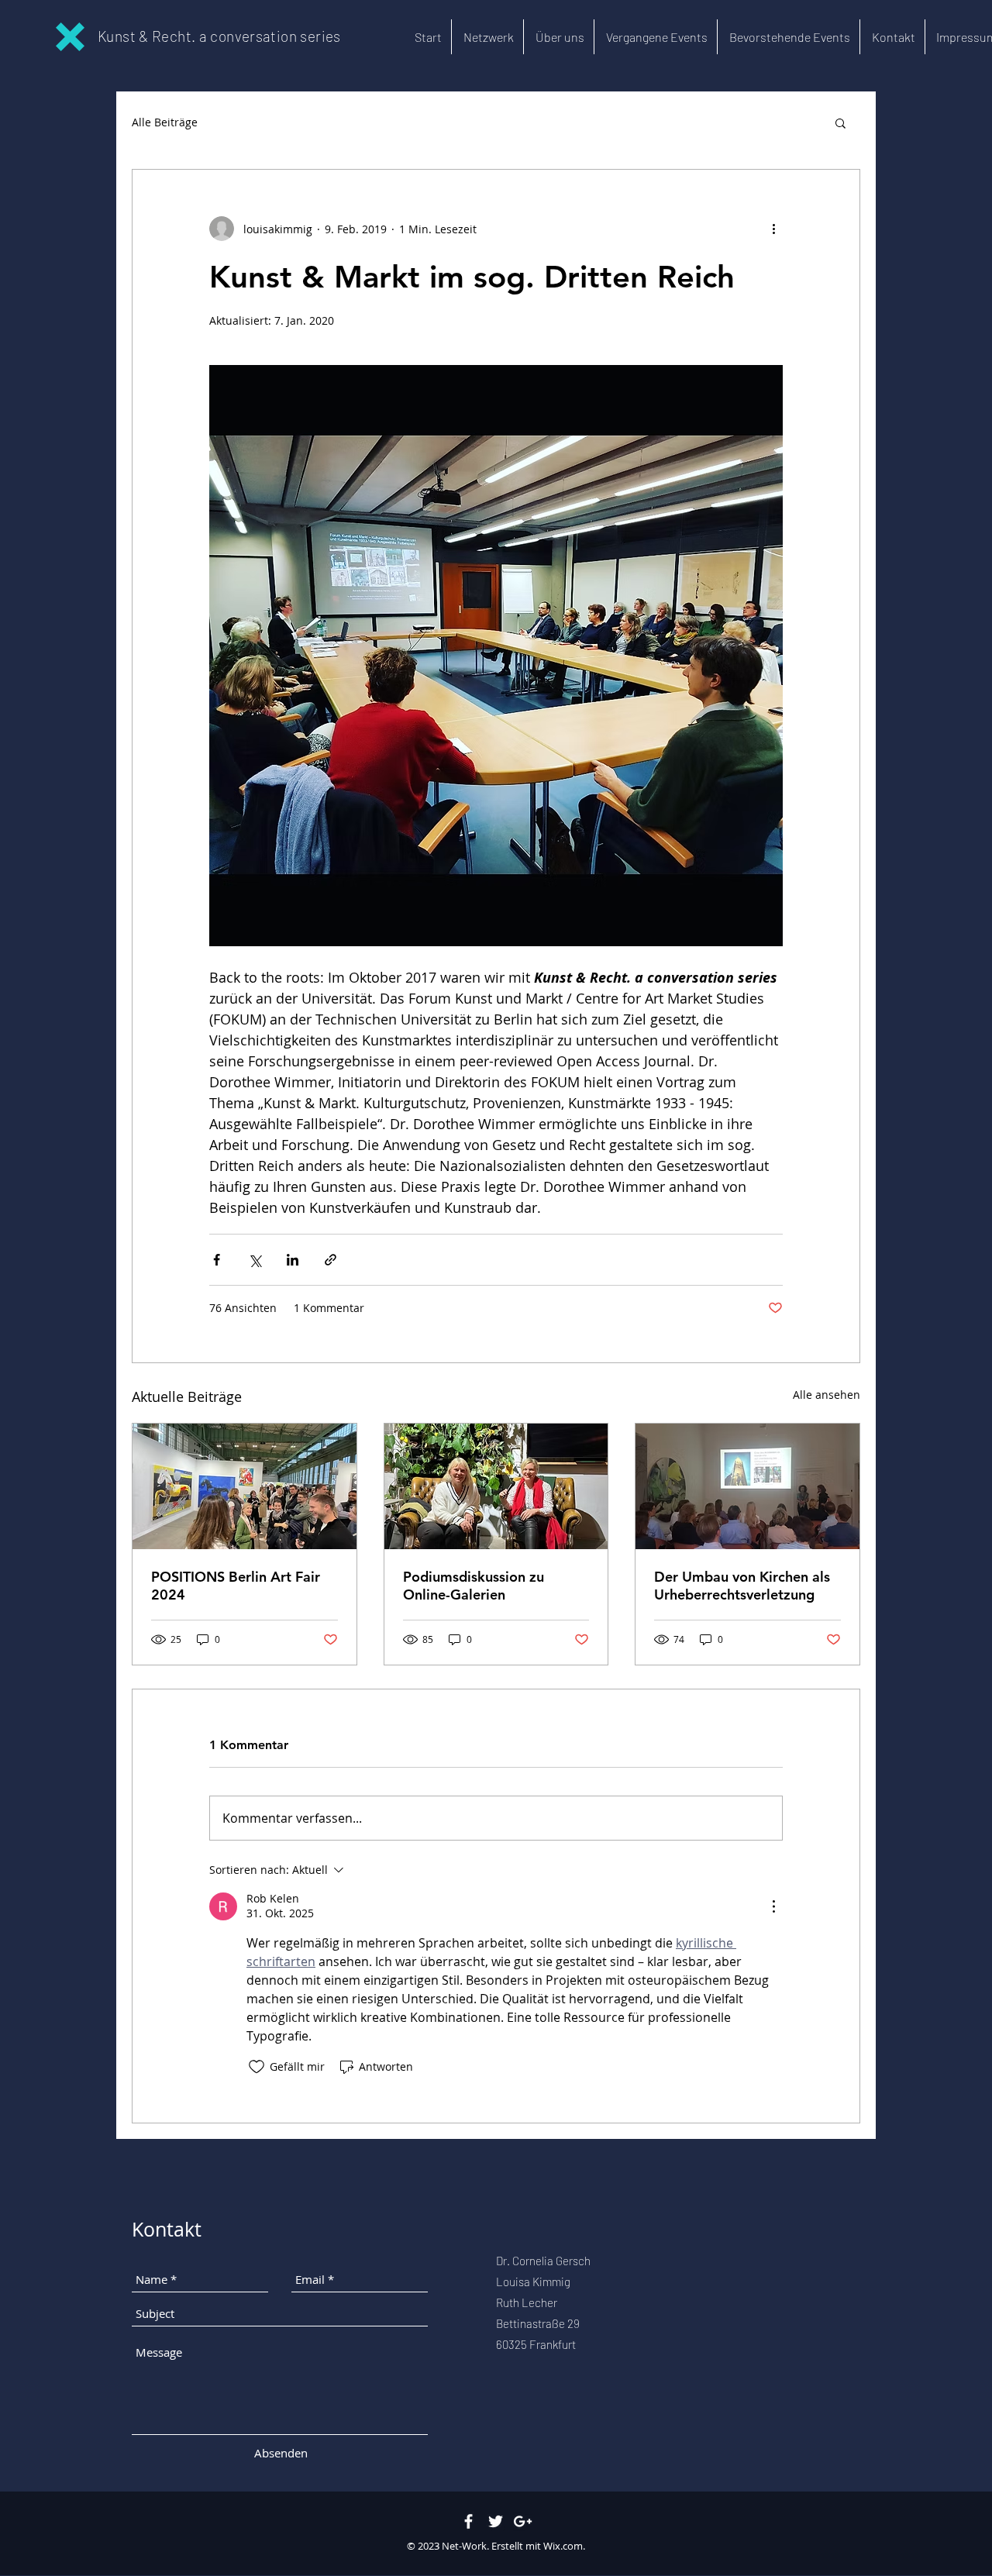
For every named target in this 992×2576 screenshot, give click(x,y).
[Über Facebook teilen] (217, 1260)
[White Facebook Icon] (468, 2521)
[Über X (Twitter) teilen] (255, 1260)
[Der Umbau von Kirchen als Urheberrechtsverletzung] (747, 1486)
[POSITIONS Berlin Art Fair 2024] (245, 1486)
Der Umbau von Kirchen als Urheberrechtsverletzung (742, 1586)
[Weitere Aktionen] (773, 229)
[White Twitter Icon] (496, 2521)
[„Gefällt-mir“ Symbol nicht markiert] (257, 2067)
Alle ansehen (827, 1395)
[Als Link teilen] (331, 1260)
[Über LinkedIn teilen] (293, 1260)
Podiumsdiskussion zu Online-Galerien (474, 1586)
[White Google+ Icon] (523, 2521)
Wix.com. (564, 2546)
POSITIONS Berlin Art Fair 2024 (236, 1586)
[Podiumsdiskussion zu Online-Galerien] (496, 1486)
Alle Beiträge (165, 122)
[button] (840, 122)
